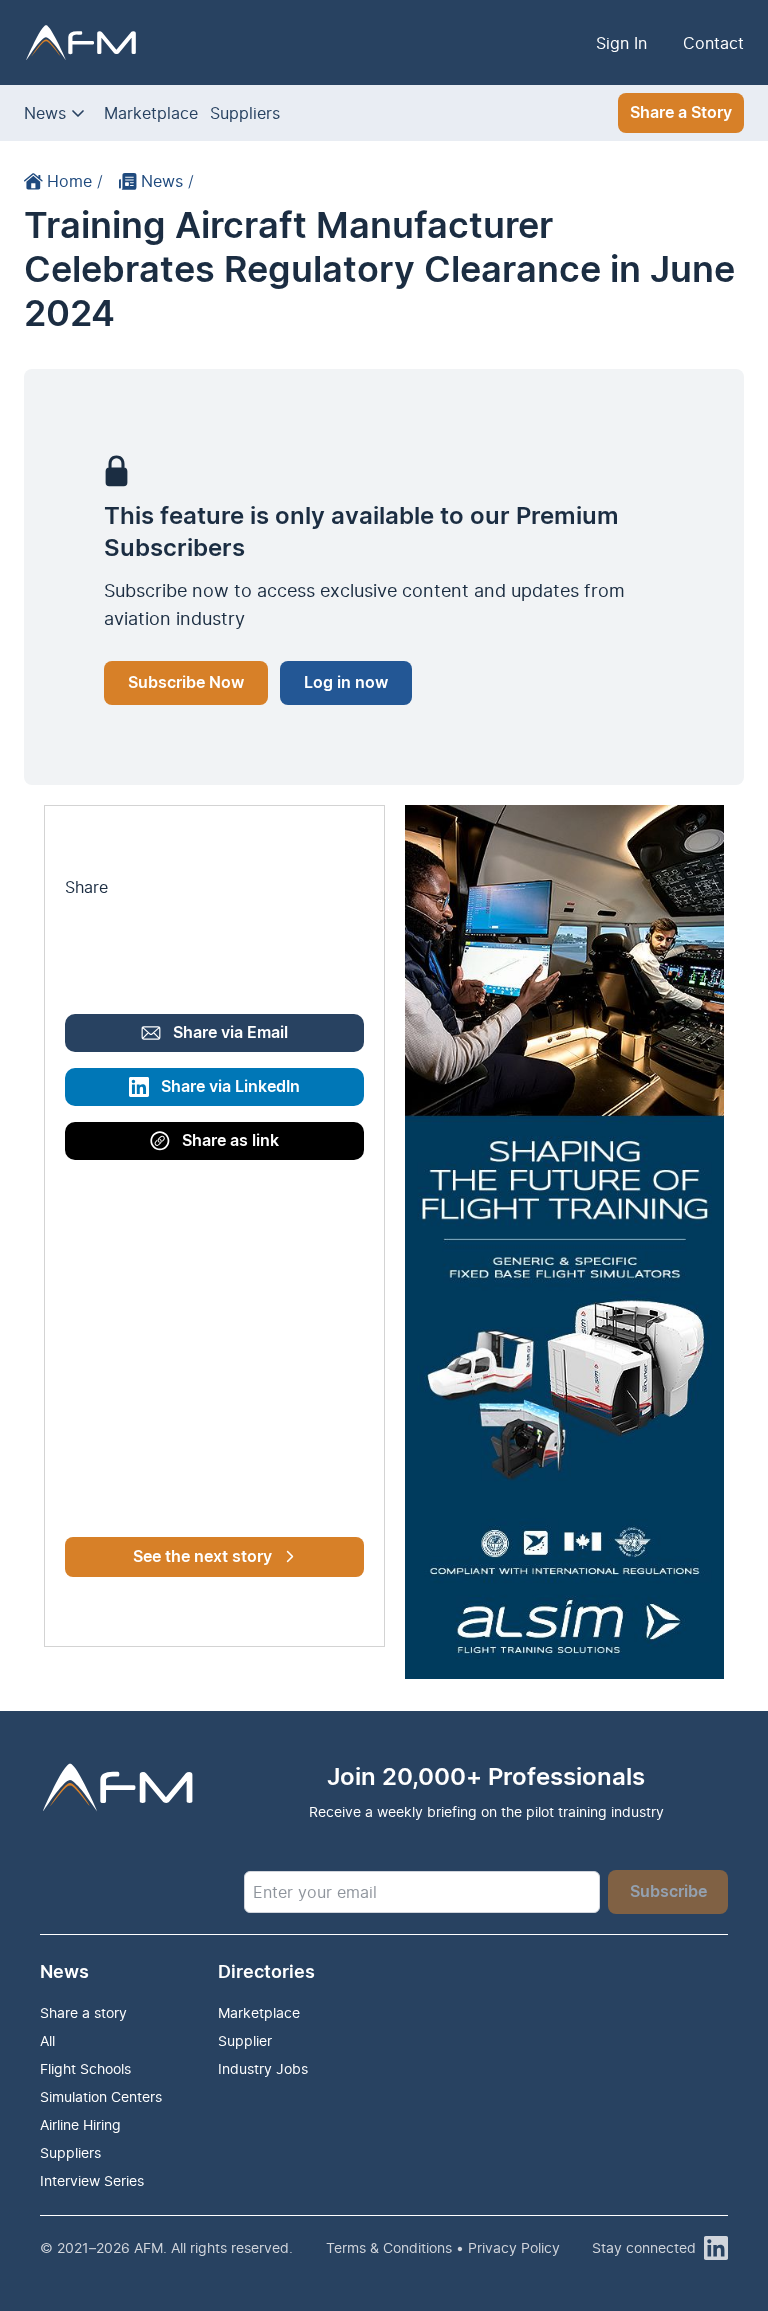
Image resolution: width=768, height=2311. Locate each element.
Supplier (245, 2040)
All (47, 2040)
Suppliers (245, 113)
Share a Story (681, 113)
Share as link (230, 1141)
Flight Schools (85, 2068)
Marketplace (151, 113)
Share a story (83, 2012)
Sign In (621, 43)
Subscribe (668, 1892)
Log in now (346, 683)
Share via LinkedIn (230, 1087)
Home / (75, 181)
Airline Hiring (80, 2124)
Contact (713, 43)
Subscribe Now (186, 683)
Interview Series (92, 2180)
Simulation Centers (101, 2096)
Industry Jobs (263, 2068)
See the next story (202, 1557)
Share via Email (230, 1033)
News (45, 113)
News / (167, 181)
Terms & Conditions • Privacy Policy (443, 2247)
